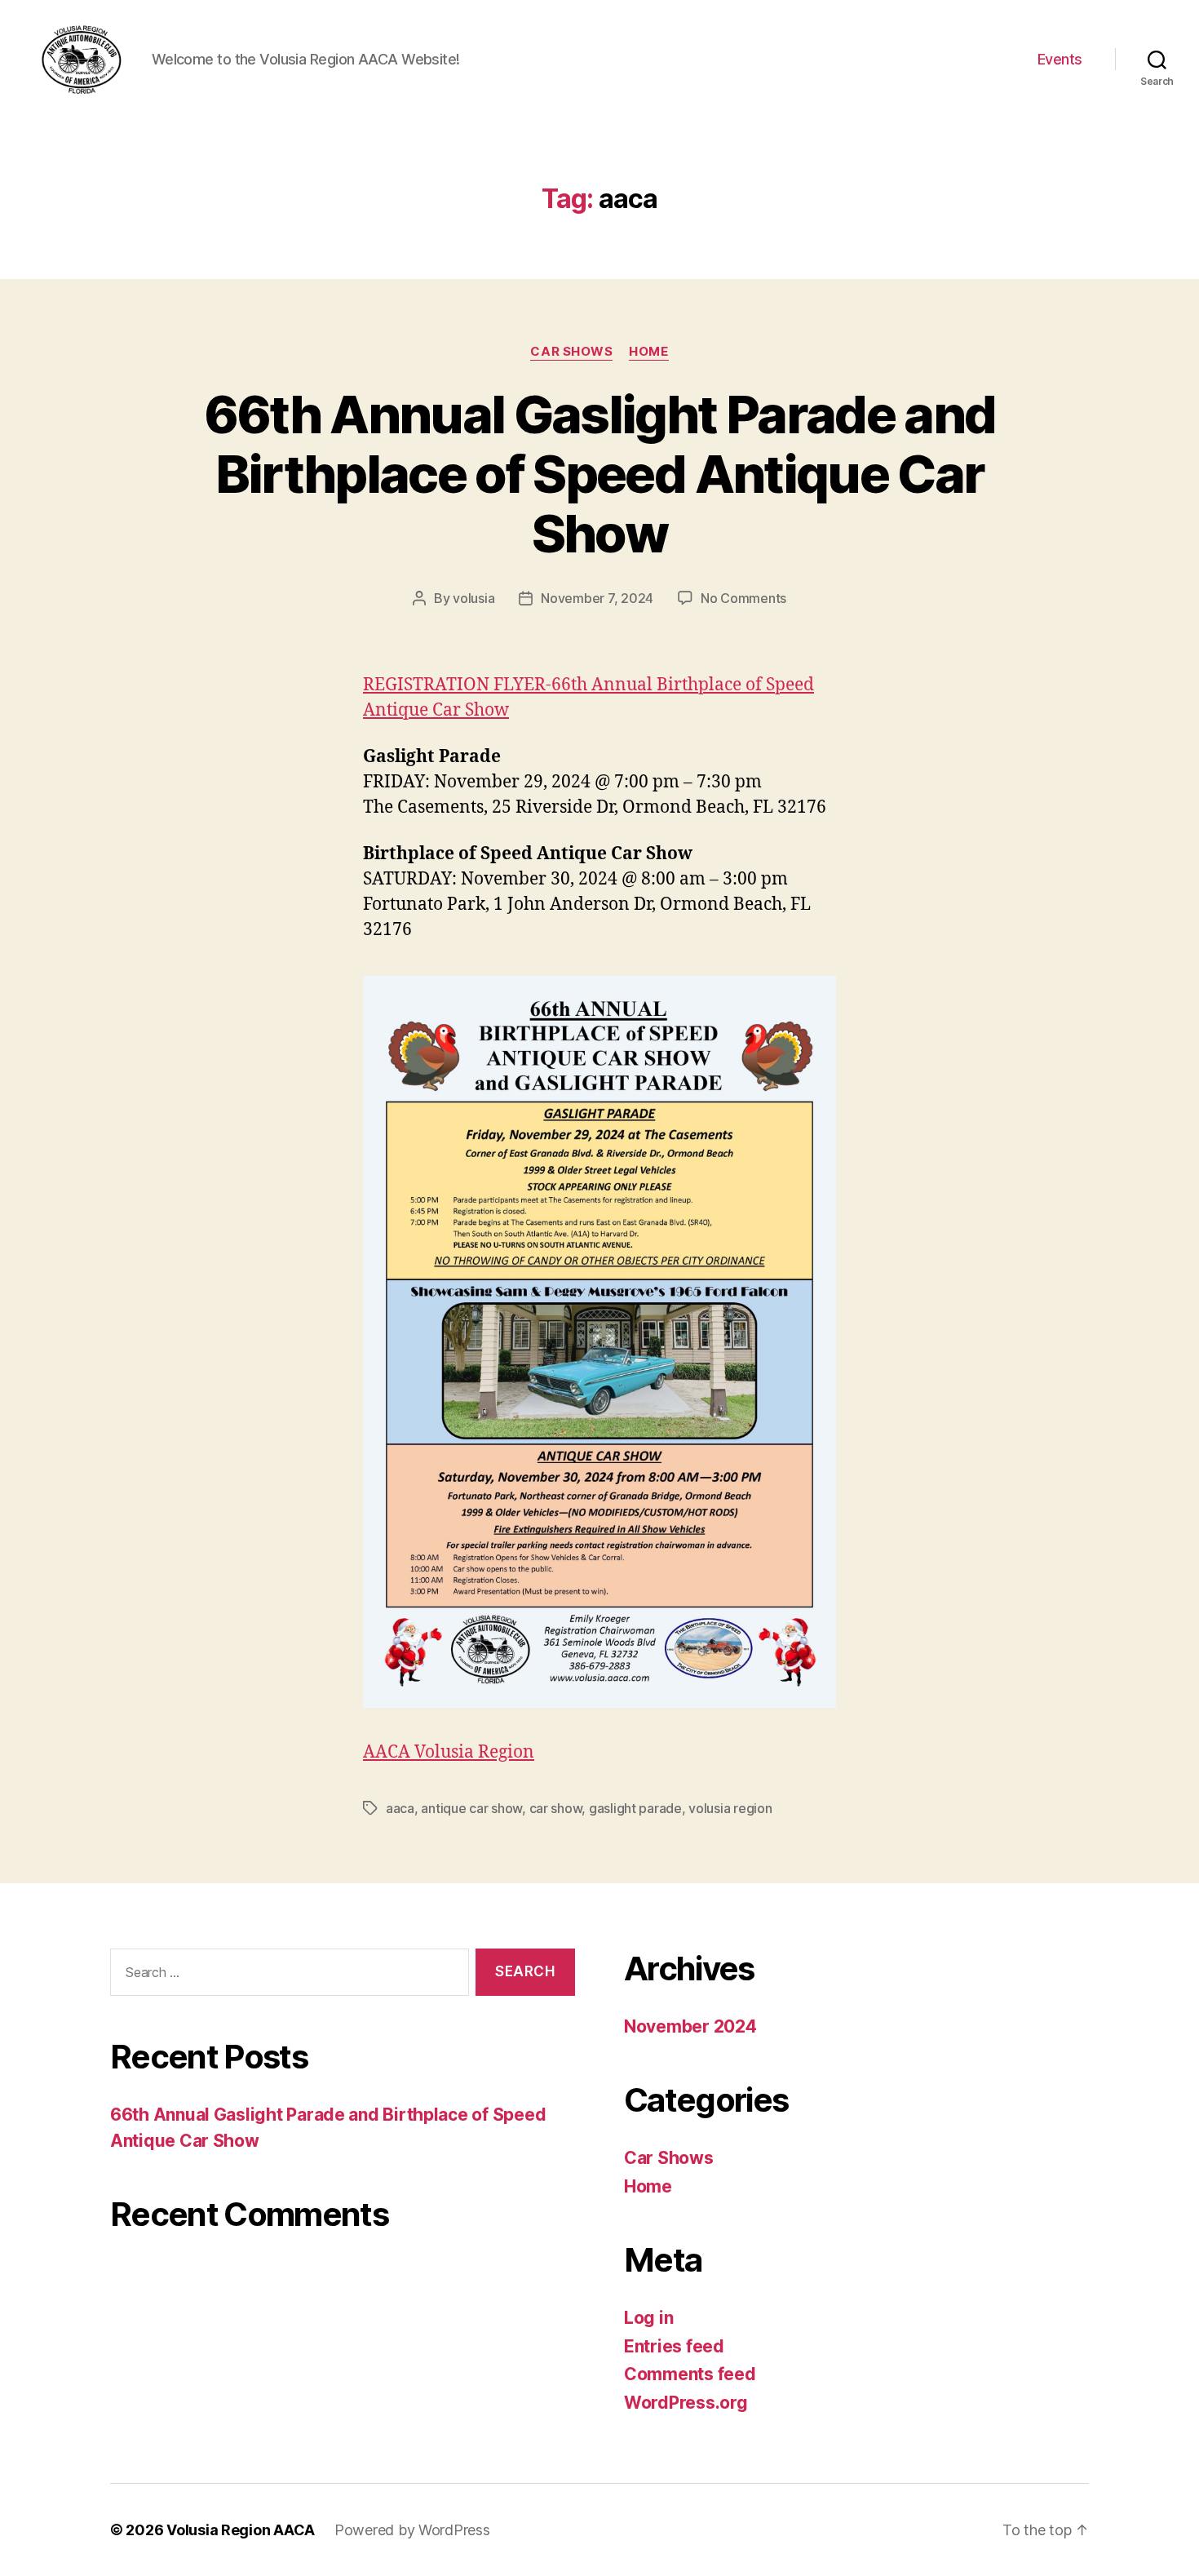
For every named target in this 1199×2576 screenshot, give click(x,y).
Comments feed (690, 2374)
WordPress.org (686, 2403)
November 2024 (690, 2026)
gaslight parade (635, 1808)
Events (1060, 59)
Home (648, 352)
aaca (400, 1808)
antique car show (471, 1808)
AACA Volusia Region (449, 1752)
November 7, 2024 (597, 598)
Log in (648, 2318)
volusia (473, 598)
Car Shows (571, 352)
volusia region (730, 1808)
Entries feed (674, 2346)
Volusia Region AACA (241, 2530)
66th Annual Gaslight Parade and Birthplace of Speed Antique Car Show (600, 474)
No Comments (743, 598)
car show (556, 1808)
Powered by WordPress (412, 2530)
